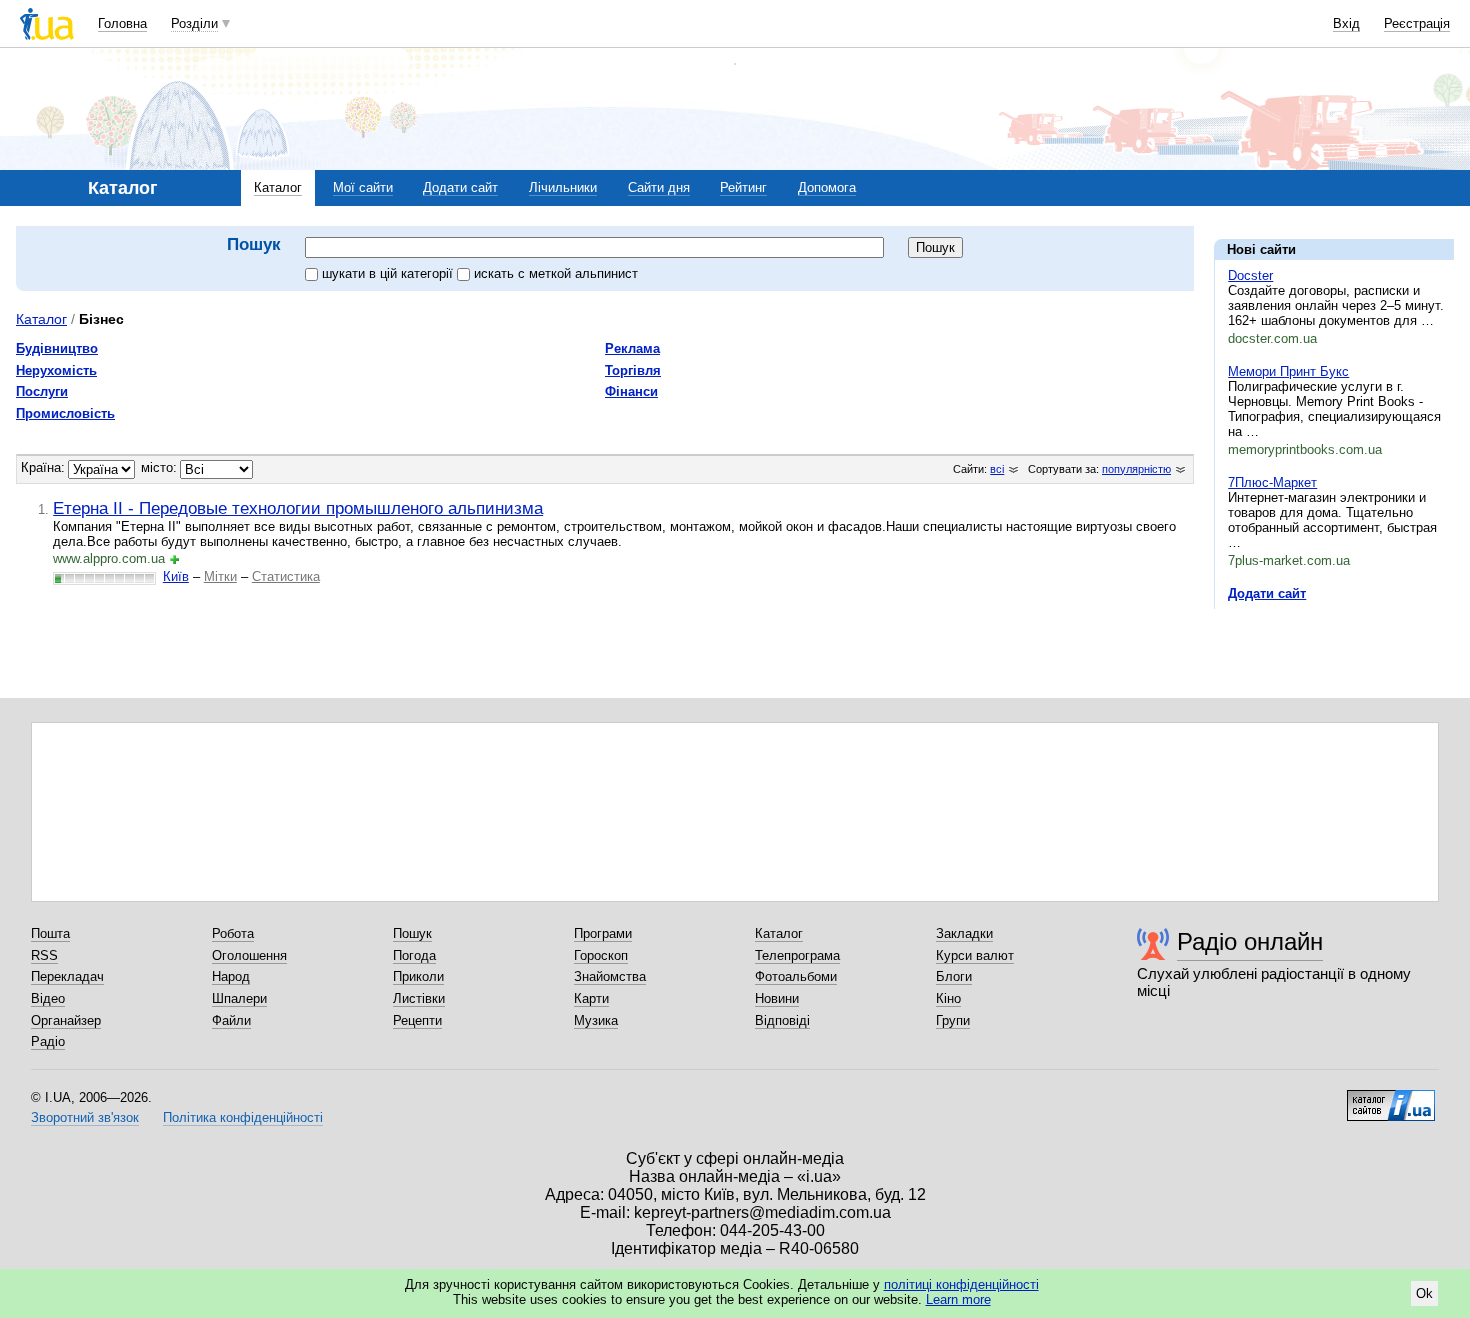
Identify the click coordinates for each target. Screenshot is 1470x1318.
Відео (48, 998)
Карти (591, 998)
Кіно (948, 998)
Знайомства (610, 976)
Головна (122, 23)
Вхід (1346, 23)
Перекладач (67, 976)
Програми (603, 933)
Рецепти (417, 1020)
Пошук (412, 933)
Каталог (278, 187)
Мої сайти (363, 187)
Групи (953, 1020)
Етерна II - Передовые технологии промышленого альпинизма (298, 508)
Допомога (827, 187)
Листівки (419, 998)
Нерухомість (56, 370)
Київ (176, 576)
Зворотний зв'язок (85, 1117)
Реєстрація (1417, 23)
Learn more (958, 1299)
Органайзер (66, 1020)
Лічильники (563, 187)
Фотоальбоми (796, 976)
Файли (231, 1020)
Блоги (954, 976)
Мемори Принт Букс (1288, 371)
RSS (44, 955)
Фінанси (631, 391)
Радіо (48, 1041)
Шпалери (239, 998)
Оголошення (249, 955)
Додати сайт (460, 187)
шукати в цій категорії (389, 273)
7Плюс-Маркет (1272, 482)
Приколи (418, 976)
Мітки (220, 576)
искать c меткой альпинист (556, 273)
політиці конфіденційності (961, 1284)
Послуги (42, 391)
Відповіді (782, 1020)
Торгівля (633, 370)
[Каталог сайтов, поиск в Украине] (1391, 1098)
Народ (231, 976)
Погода (414, 955)
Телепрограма (797, 955)
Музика (596, 1020)
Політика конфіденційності (243, 1117)
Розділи (194, 23)
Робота (233, 933)
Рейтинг (743, 187)
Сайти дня (659, 187)
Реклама (632, 348)
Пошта (50, 933)
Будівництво (57, 348)
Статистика (286, 576)
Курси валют (975, 955)
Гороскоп (601, 955)
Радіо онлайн (1250, 941)
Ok (1424, 1293)
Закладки (964, 933)
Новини (777, 998)
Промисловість (65, 413)
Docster (1250, 275)
